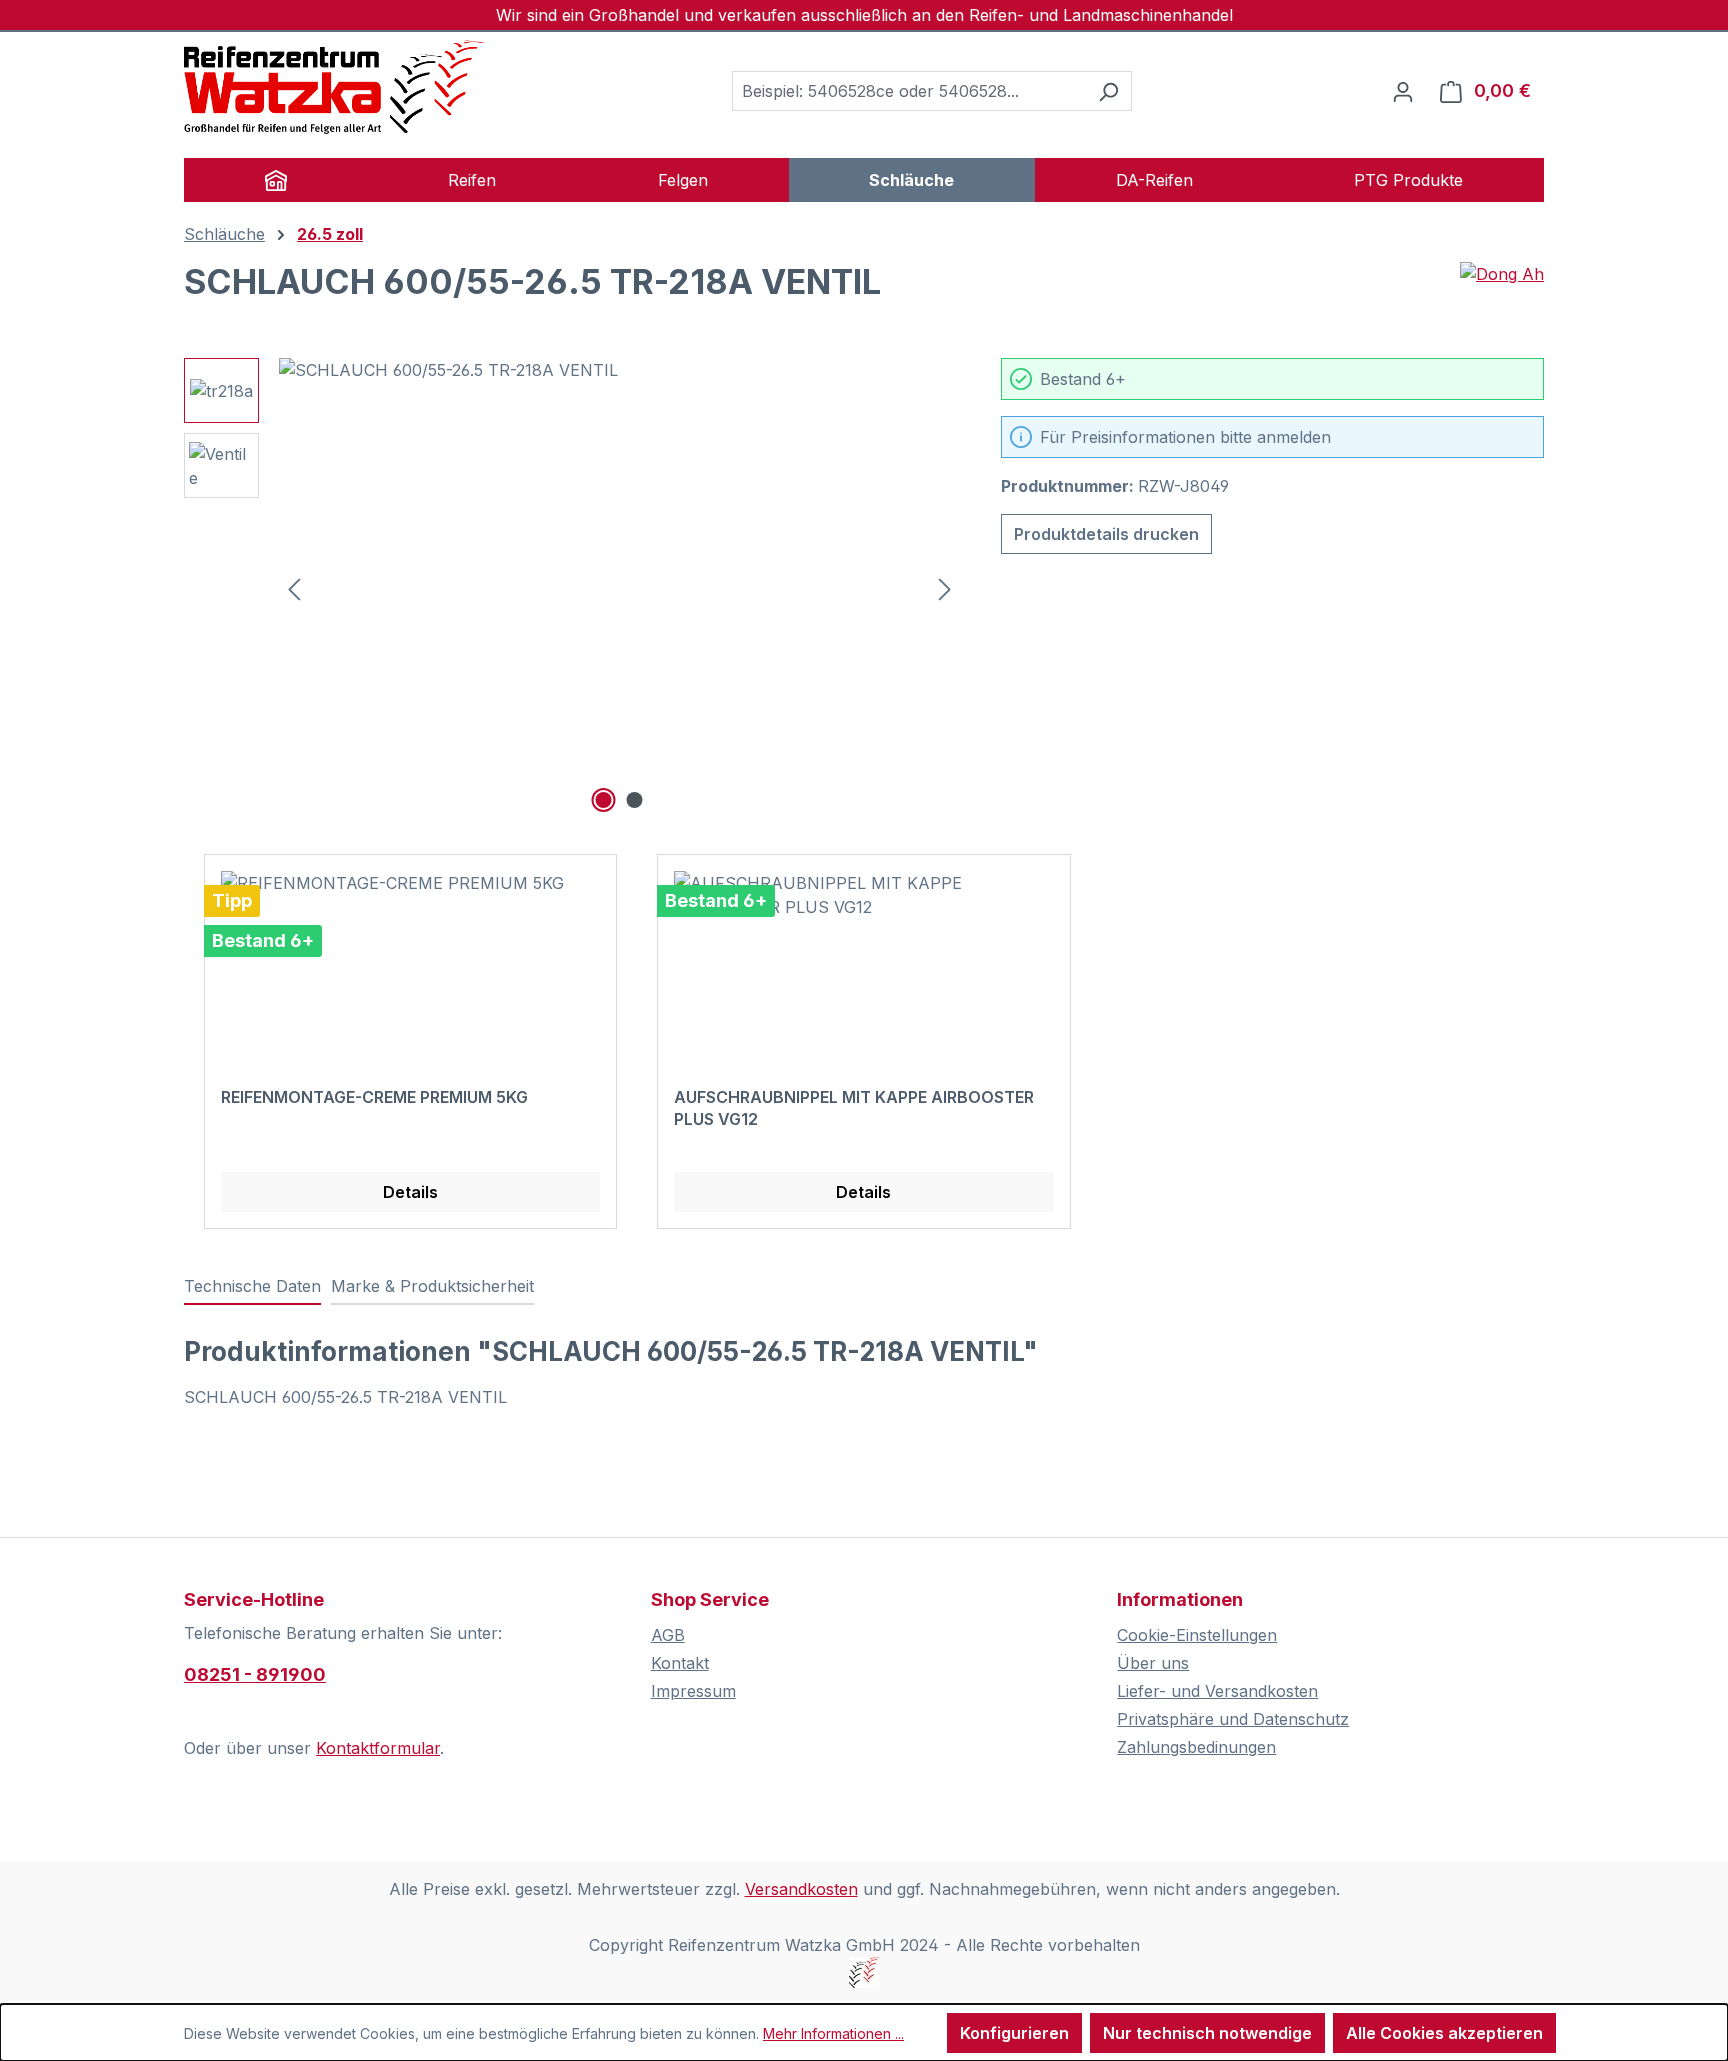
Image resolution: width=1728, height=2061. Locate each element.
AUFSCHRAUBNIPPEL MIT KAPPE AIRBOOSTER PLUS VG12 (854, 1108)
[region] (572, 588)
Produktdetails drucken (1106, 534)
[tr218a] (619, 573)
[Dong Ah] (1502, 290)
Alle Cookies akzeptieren (1444, 2033)
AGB (668, 1635)
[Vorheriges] (294, 588)
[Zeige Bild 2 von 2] (635, 800)
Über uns (1153, 1663)
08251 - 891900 (255, 1674)
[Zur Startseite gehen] (334, 87)
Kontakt (680, 1663)
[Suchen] (1108, 91)
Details (410, 1192)
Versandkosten (801, 1889)
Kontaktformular (378, 1748)
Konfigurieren (1014, 2033)
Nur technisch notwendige (1207, 2033)
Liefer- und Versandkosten (1217, 1691)
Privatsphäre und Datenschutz (1233, 1719)
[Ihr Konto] (1403, 91)
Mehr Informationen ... (833, 2033)
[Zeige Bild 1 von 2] (604, 800)
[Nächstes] (945, 588)
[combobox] (909, 91)
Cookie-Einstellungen (1197, 1635)
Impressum (693, 1691)
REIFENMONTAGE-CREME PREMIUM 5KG (374, 1097)
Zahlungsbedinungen (1196, 1747)
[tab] (252, 1287)
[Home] (276, 180)
